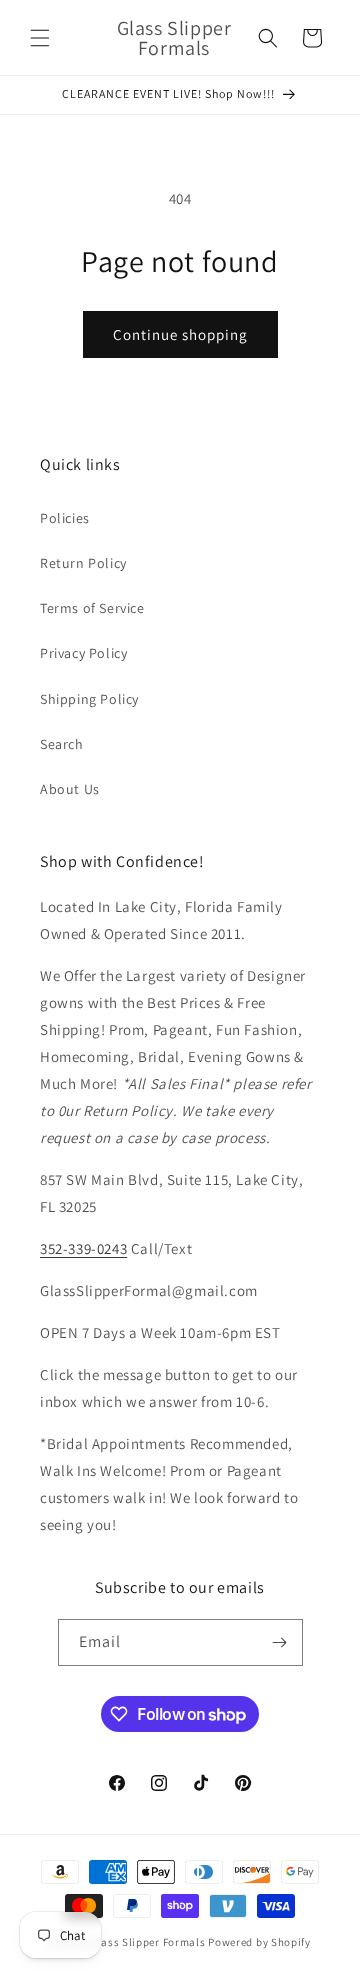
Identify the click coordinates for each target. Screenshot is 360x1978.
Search (62, 744)
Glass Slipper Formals (148, 1942)
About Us (70, 789)
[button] (40, 38)
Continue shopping (180, 334)
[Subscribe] (280, 1642)
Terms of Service (92, 608)
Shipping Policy (89, 699)
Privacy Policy (83, 653)
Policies (65, 518)
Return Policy (83, 563)
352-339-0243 (83, 1248)
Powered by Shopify (259, 1942)
